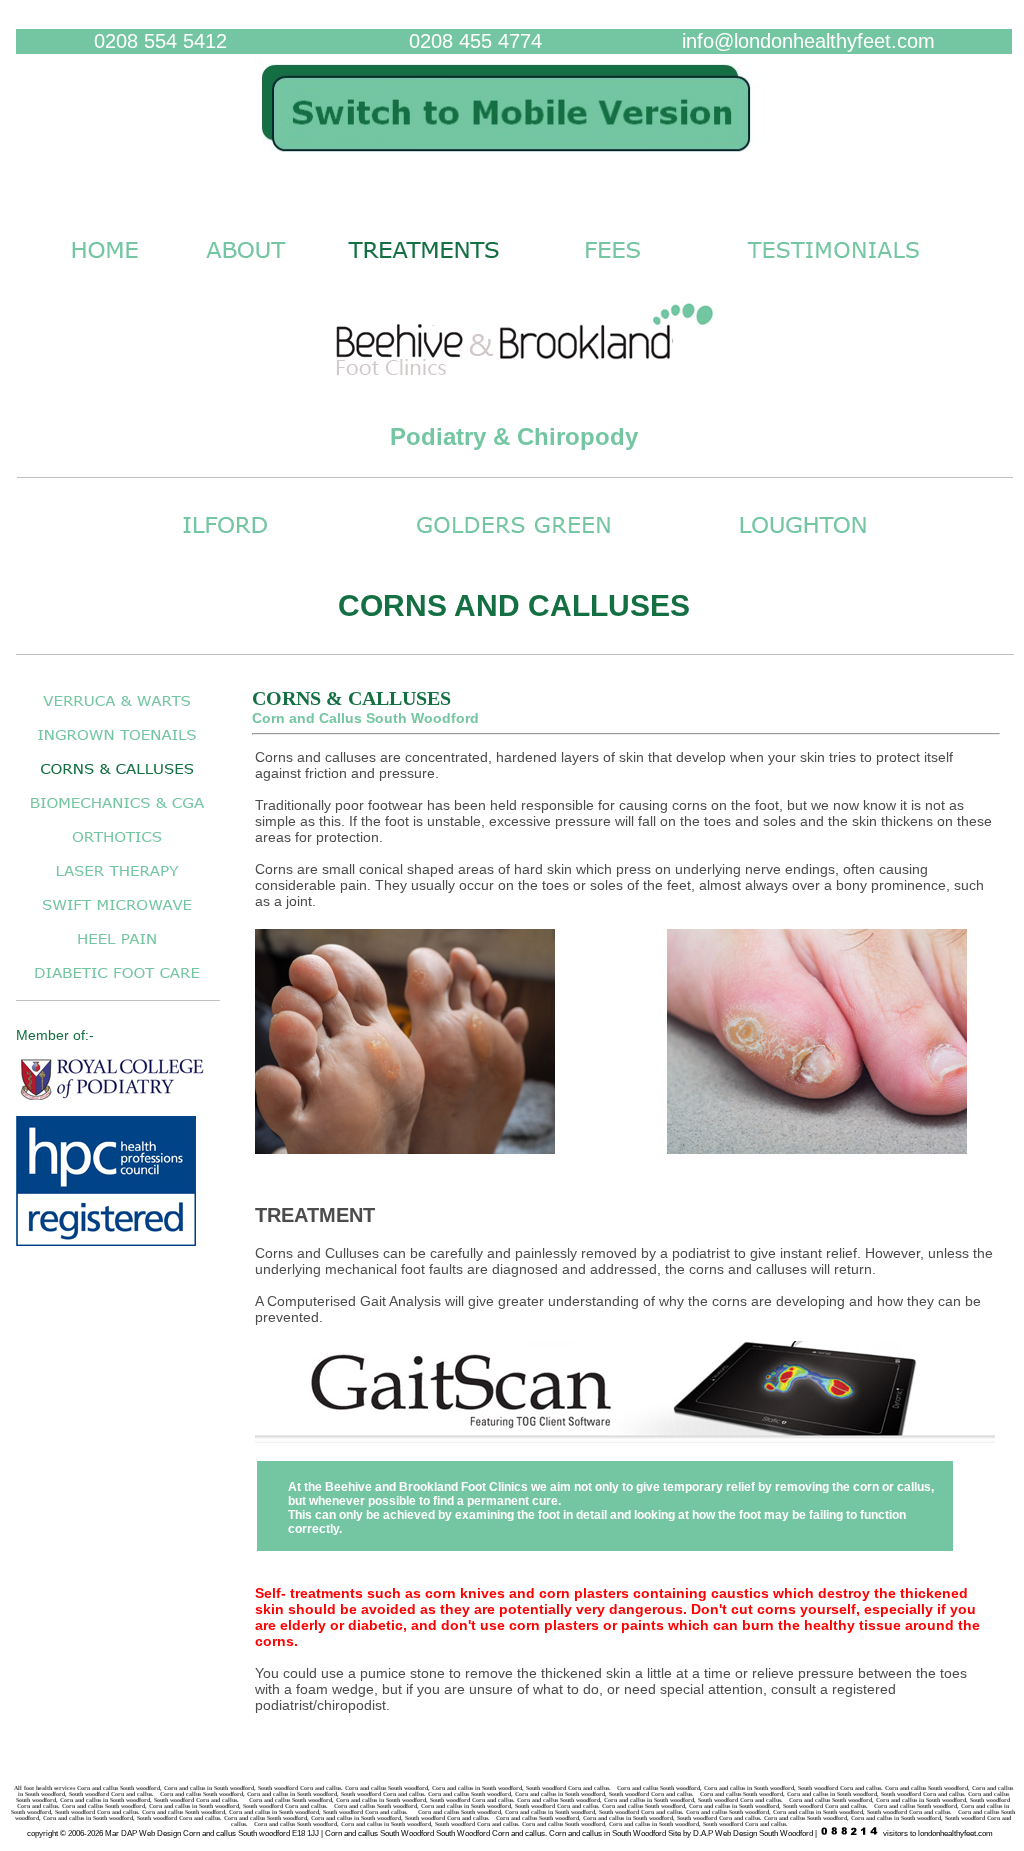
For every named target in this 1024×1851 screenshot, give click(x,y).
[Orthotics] (117, 847)
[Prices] (612, 268)
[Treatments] (424, 268)
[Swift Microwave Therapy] (117, 915)
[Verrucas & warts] (117, 711)
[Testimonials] (834, 268)
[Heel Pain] (117, 949)
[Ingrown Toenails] (117, 745)
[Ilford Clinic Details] (225, 543)
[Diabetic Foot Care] (117, 983)
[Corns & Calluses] (117, 779)
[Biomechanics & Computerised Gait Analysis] (117, 813)
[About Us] (245, 268)
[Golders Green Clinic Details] (514, 543)
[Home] (514, 161)
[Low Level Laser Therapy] (117, 881)
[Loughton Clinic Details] (803, 543)
